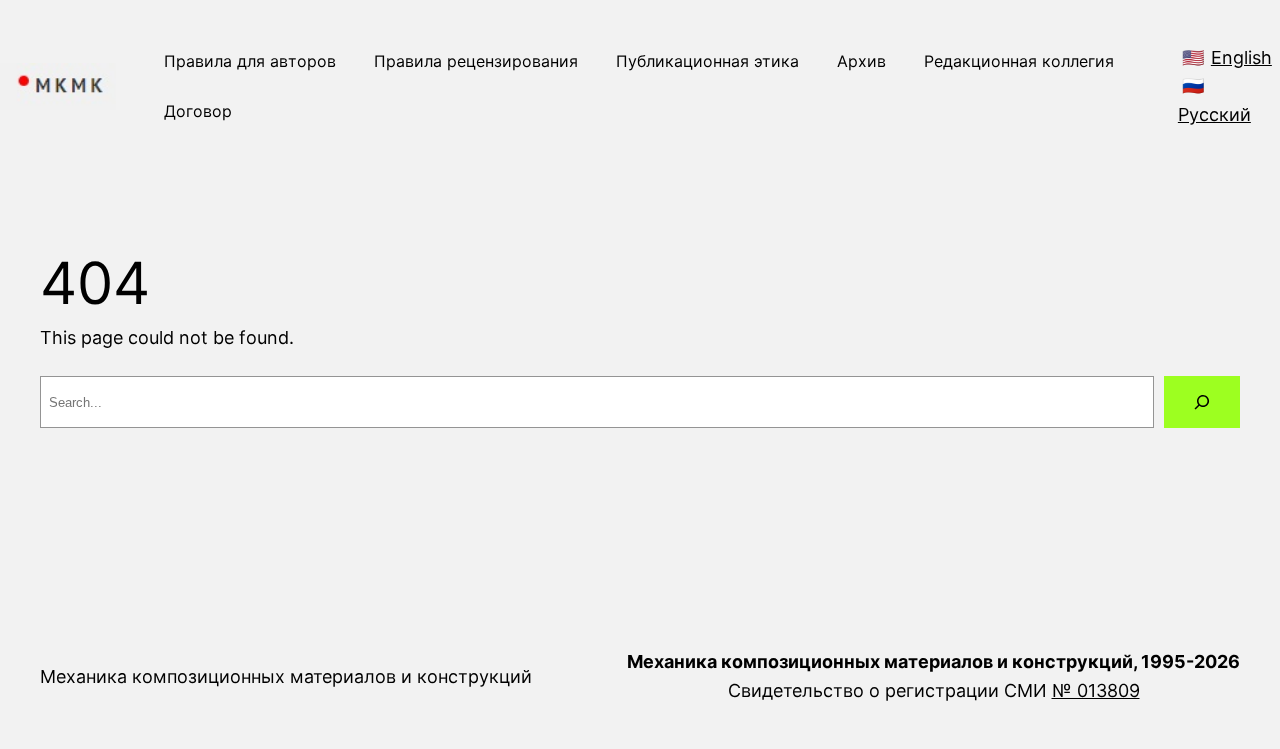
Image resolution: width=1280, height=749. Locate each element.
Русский (1214, 114)
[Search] (1202, 402)
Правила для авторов (250, 61)
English (1241, 57)
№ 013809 (1096, 690)
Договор (198, 111)
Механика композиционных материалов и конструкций (286, 676)
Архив (861, 61)
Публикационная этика (707, 61)
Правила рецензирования (476, 61)
